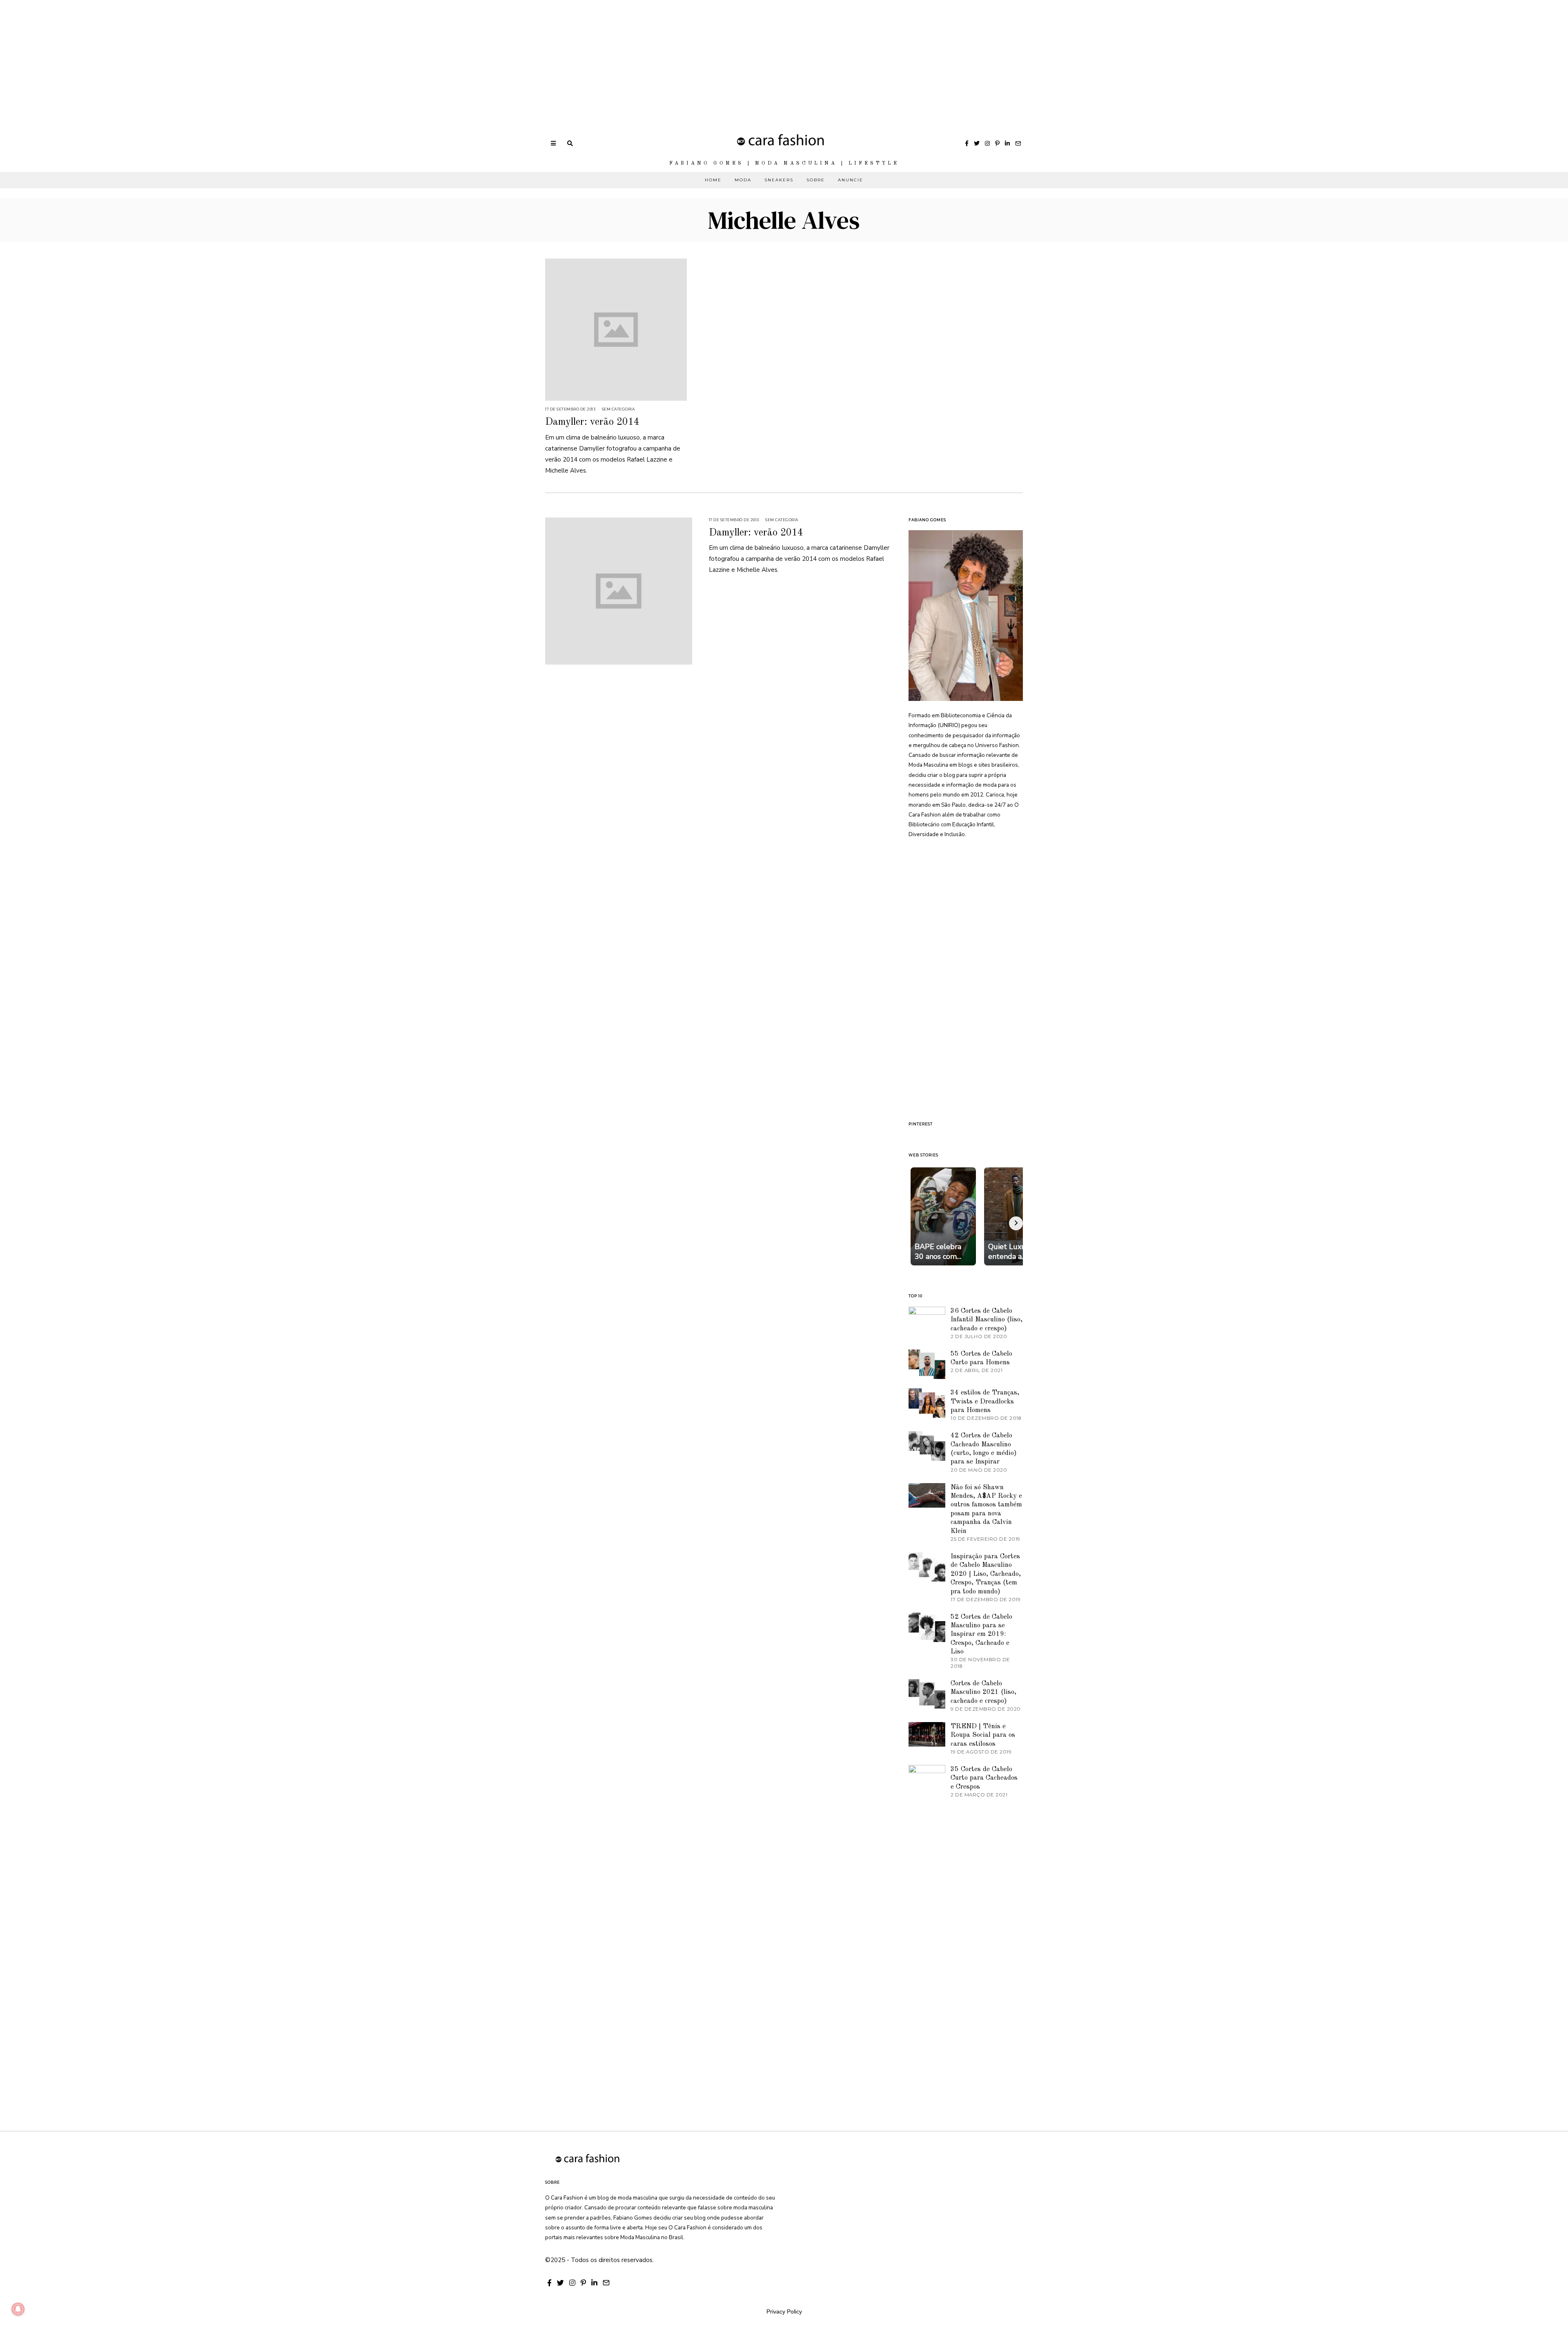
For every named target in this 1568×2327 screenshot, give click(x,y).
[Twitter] (977, 143)
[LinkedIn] (1007, 143)
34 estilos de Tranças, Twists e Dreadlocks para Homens (985, 1401)
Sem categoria (618, 409)
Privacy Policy (784, 2311)
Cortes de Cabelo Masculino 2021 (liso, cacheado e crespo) (983, 1692)
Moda (743, 180)
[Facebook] (967, 143)
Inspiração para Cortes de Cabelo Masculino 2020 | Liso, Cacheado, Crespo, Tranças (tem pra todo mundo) (986, 1574)
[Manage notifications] (18, 2309)
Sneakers (779, 180)
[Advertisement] (245, 57)
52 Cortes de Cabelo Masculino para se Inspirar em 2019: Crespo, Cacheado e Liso (981, 1634)
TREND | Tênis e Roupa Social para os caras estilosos (983, 1735)
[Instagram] (987, 143)
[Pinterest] (997, 143)
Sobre (816, 180)
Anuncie (851, 180)
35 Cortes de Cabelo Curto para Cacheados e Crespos (984, 1778)
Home (713, 180)
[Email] (1018, 143)
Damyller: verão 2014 (592, 422)
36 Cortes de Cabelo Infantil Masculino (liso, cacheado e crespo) (987, 1320)
